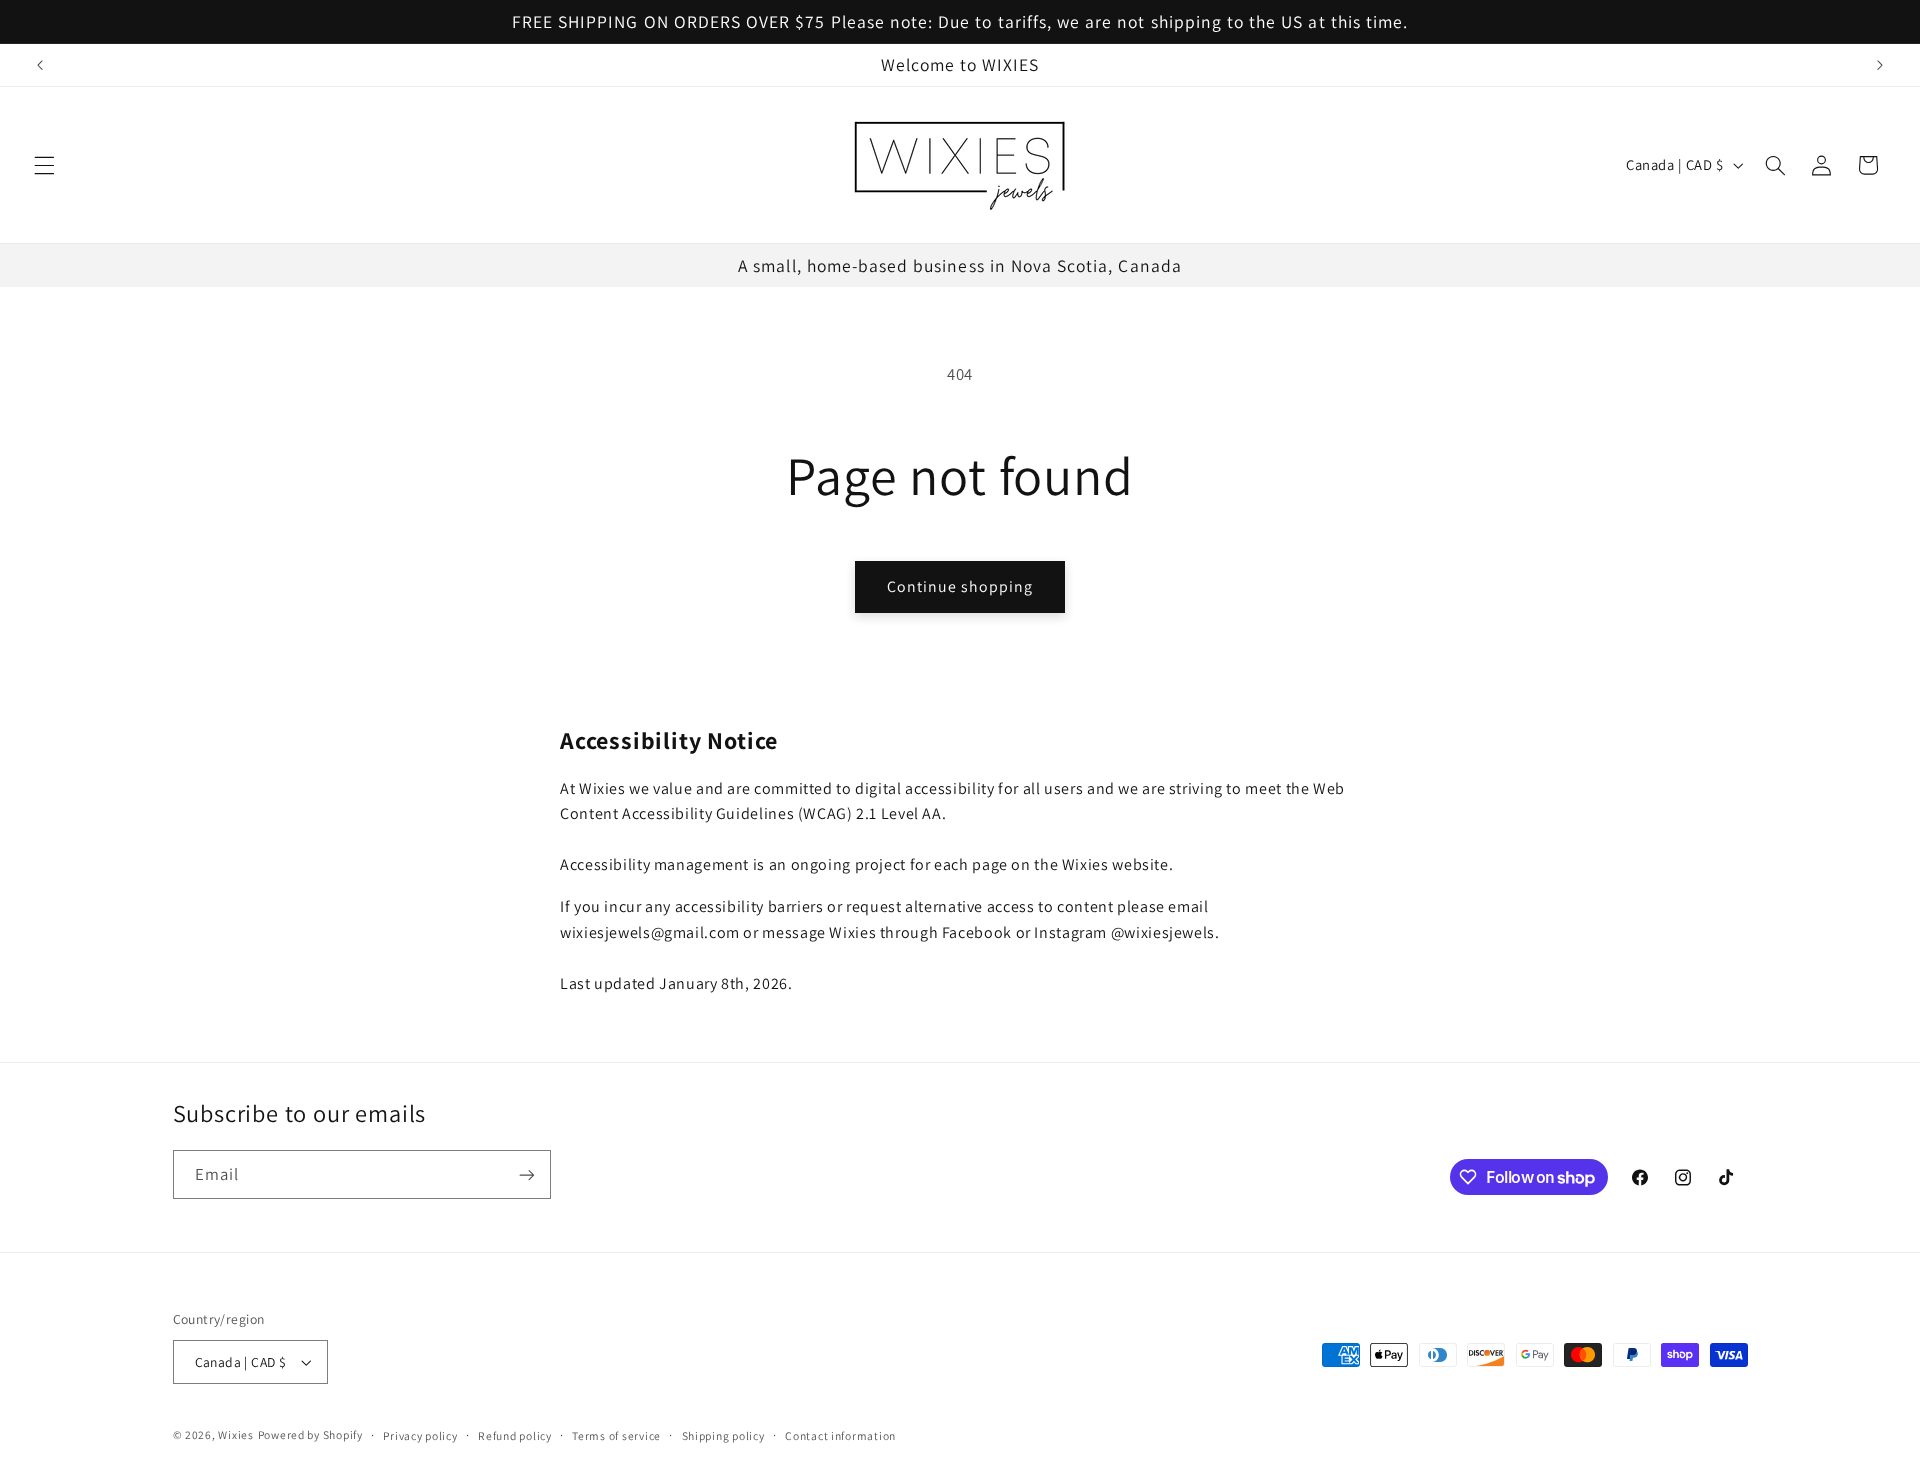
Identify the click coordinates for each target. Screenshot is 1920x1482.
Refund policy (515, 1435)
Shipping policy (723, 1435)
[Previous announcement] (40, 65)
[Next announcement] (1880, 65)
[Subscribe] (526, 1174)
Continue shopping (960, 586)
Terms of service (616, 1435)
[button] (44, 165)
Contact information (840, 1435)
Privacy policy (420, 1435)
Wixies (235, 1434)
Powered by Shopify (310, 1434)
